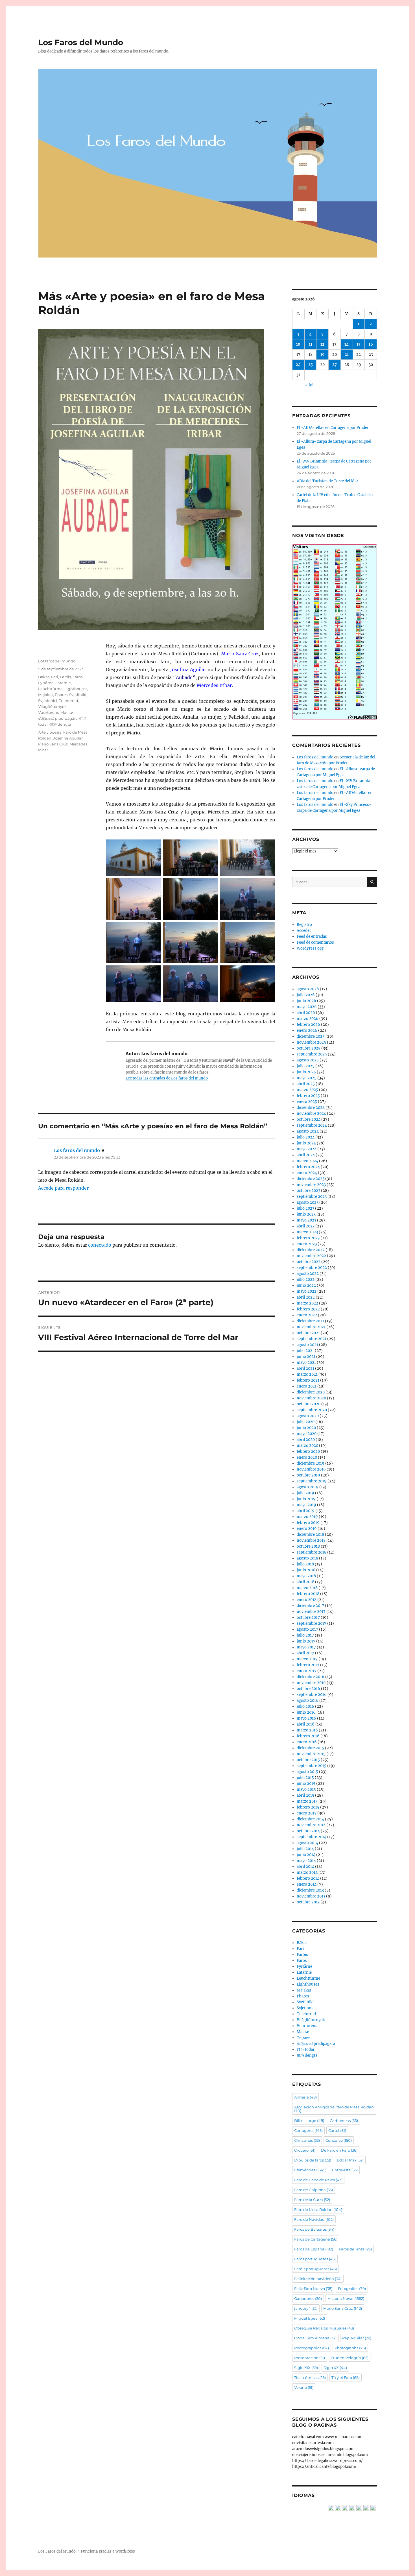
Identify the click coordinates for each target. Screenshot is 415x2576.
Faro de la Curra (312, 2200)
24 (298, 365)
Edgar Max (350, 2160)
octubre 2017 (308, 1618)
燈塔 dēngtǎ (60, 724)
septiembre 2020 (312, 1410)
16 (371, 344)
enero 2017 (307, 1671)
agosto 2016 (308, 1701)
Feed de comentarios (315, 942)
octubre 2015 (308, 1760)
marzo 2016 (307, 1730)
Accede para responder (63, 1188)
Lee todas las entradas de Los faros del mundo (167, 1078)
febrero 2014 (308, 1878)
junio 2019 (306, 1499)
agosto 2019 (308, 1487)
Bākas (44, 677)
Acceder (304, 931)
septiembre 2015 (312, 1766)
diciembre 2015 (310, 1748)
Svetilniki (78, 695)
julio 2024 (306, 1137)
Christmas (307, 2140)
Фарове (303, 2038)
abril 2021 (305, 1368)
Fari (55, 677)
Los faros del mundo (57, 661)
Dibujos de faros (313, 2160)
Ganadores (308, 2298)
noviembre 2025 (311, 1042)
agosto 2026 (308, 989)
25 (311, 365)
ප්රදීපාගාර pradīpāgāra (58, 718)
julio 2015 (305, 1778)
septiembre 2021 (312, 1339)
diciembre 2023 (311, 1179)
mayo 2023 (306, 1220)
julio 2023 (305, 1208)
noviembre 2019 (311, 1469)
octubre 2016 (308, 1689)
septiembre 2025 (312, 1054)
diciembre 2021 (310, 1321)
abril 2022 (306, 1297)
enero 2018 (307, 1600)
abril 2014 (305, 1867)
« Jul (309, 385)
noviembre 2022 (311, 1256)
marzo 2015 (307, 1801)
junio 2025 (306, 1072)
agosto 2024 (308, 1131)
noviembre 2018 (311, 1540)
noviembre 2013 (311, 1896)
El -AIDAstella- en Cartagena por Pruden (333, 428)
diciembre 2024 (311, 1108)
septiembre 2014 (312, 1837)
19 (323, 355)
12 (322, 344)
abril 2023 (306, 1226)
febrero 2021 (308, 1380)
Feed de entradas (312, 936)
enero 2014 (307, 1884)
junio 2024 (306, 1143)
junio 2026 (306, 1001)
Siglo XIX (306, 2368)
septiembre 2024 (312, 1125)
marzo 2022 (307, 1303)
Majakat (46, 695)
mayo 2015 (306, 1789)
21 (347, 355)
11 (311, 344)
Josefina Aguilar (68, 738)
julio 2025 (306, 1066)
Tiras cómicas (310, 2377)
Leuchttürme (50, 689)
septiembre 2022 (312, 1268)
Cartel (337, 2130)
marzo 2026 (308, 1019)
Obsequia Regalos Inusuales (324, 2328)
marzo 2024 (307, 1161)
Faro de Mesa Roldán (318, 2209)
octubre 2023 (308, 1191)
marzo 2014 (307, 1872)
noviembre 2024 (311, 1113)
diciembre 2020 (311, 1392)
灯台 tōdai (305, 2050)
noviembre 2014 (311, 1825)
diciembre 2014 (310, 1819)
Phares (61, 695)
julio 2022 (306, 1280)
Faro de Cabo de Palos (318, 2180)
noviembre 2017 (311, 1612)
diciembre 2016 (311, 1677)
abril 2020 (306, 1440)
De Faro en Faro (339, 2150)
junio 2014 (306, 1855)
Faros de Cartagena (316, 2239)
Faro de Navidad (314, 2219)
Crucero (305, 2150)
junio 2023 (306, 1214)
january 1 (306, 2308)
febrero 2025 (308, 1096)
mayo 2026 (307, 1007)
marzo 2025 (307, 1090)
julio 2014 (305, 1849)
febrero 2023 (308, 1238)
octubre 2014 (308, 1831)
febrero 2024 (308, 1167)
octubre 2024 (309, 1119)
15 (359, 344)
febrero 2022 (308, 1309)
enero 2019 (307, 1529)
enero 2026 (307, 1030)
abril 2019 (306, 1511)
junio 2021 (306, 1357)
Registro (304, 925)
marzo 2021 (307, 1374)
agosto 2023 (308, 1202)
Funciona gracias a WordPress (108, 2551)
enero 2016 (307, 1742)
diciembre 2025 (311, 1036)
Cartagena (308, 2130)
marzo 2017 (307, 1659)
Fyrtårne (46, 683)
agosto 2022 (308, 1274)
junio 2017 (306, 1641)
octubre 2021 (308, 1333)
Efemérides (310, 2170)
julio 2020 (306, 1422)
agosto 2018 (307, 1558)
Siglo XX (335, 2368)
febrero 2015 (308, 1807)
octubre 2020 (309, 1404)
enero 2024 (307, 1173)
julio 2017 (305, 1635)
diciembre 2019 (311, 1463)
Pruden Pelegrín (350, 2358)
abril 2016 (306, 1724)
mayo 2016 (306, 1718)
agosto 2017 (307, 1629)
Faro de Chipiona (314, 2190)
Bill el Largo (309, 2121)
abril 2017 (305, 1653)
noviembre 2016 (311, 1683)
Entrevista (345, 2170)
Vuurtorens (48, 712)
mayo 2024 (307, 1149)
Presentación (310, 2358)
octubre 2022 (309, 1262)
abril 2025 (306, 1084)
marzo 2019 (307, 1517)
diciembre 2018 (310, 1535)
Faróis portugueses (315, 2269)
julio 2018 (305, 1564)
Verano (304, 2387)
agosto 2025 (308, 1060)
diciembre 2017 (310, 1606)
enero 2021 (307, 1386)
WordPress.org (310, 948)
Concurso (339, 2140)
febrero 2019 (308, 1523)
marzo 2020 (307, 1446)
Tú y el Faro (346, 2377)
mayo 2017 (306, 1647)
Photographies (312, 2348)
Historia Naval (346, 2298)
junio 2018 (306, 1570)
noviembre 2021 (311, 1327)
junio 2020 (306, 1428)
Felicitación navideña (318, 2279)
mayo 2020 (307, 1434)
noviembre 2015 (311, 1754)
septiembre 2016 (312, 1695)
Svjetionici (48, 701)
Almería (305, 2097)
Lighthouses (76, 689)
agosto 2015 (307, 1772)
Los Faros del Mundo (81, 42)
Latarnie (63, 683)
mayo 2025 (307, 1078)
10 (298, 344)
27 (335, 365)
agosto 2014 (307, 1843)
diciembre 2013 (310, 1890)
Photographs (350, 2348)
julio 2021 (305, 1351)
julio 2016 (305, 1706)
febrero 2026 (308, 1025)
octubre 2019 (308, 1475)
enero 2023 (307, 1244)
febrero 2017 (308, 1665)
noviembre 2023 (311, 1185)
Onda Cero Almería (315, 2338)
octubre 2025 (309, 1048)
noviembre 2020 (311, 1398)
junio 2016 (306, 1712)
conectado (100, 1245)
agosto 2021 (307, 1345)
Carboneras (344, 2121)
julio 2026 (306, 995)
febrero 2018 (308, 1594)
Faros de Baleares (314, 2229)
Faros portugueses (315, 2259)
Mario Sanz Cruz (53, 744)
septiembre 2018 (312, 1552)
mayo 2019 (306, 1505)
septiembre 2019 (312, 1481)
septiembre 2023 (312, 1197)
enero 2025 (307, 1102)
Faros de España (314, 2249)
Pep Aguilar (357, 2338)
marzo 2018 (307, 1588)
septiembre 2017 (312, 1623)
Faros (77, 677)
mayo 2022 (307, 1291)
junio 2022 (306, 1285)
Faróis (65, 677)
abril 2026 (306, 1013)
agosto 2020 (308, 1416)
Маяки (67, 712)
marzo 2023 (307, 1232)
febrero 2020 (308, 1451)
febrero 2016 (308, 1736)
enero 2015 (307, 1813)
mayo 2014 (306, 1861)
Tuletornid (69, 701)
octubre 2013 (308, 1902)
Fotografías (352, 2289)
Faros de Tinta (355, 2249)
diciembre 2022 (311, 1250)
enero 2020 (307, 1457)
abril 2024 (306, 1155)
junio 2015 (306, 1784)
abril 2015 (305, 1795)
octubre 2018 (308, 1546)
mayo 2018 (306, 1576)
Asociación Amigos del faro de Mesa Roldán (334, 2109)
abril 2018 (305, 1582)
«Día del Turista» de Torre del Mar (327, 481)
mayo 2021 (306, 1363)
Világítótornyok (52, 706)
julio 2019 (305, 1493)
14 (347, 344)
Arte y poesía (50, 732)
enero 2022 (307, 1315)
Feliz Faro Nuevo (313, 2289)
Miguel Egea (310, 2318)
